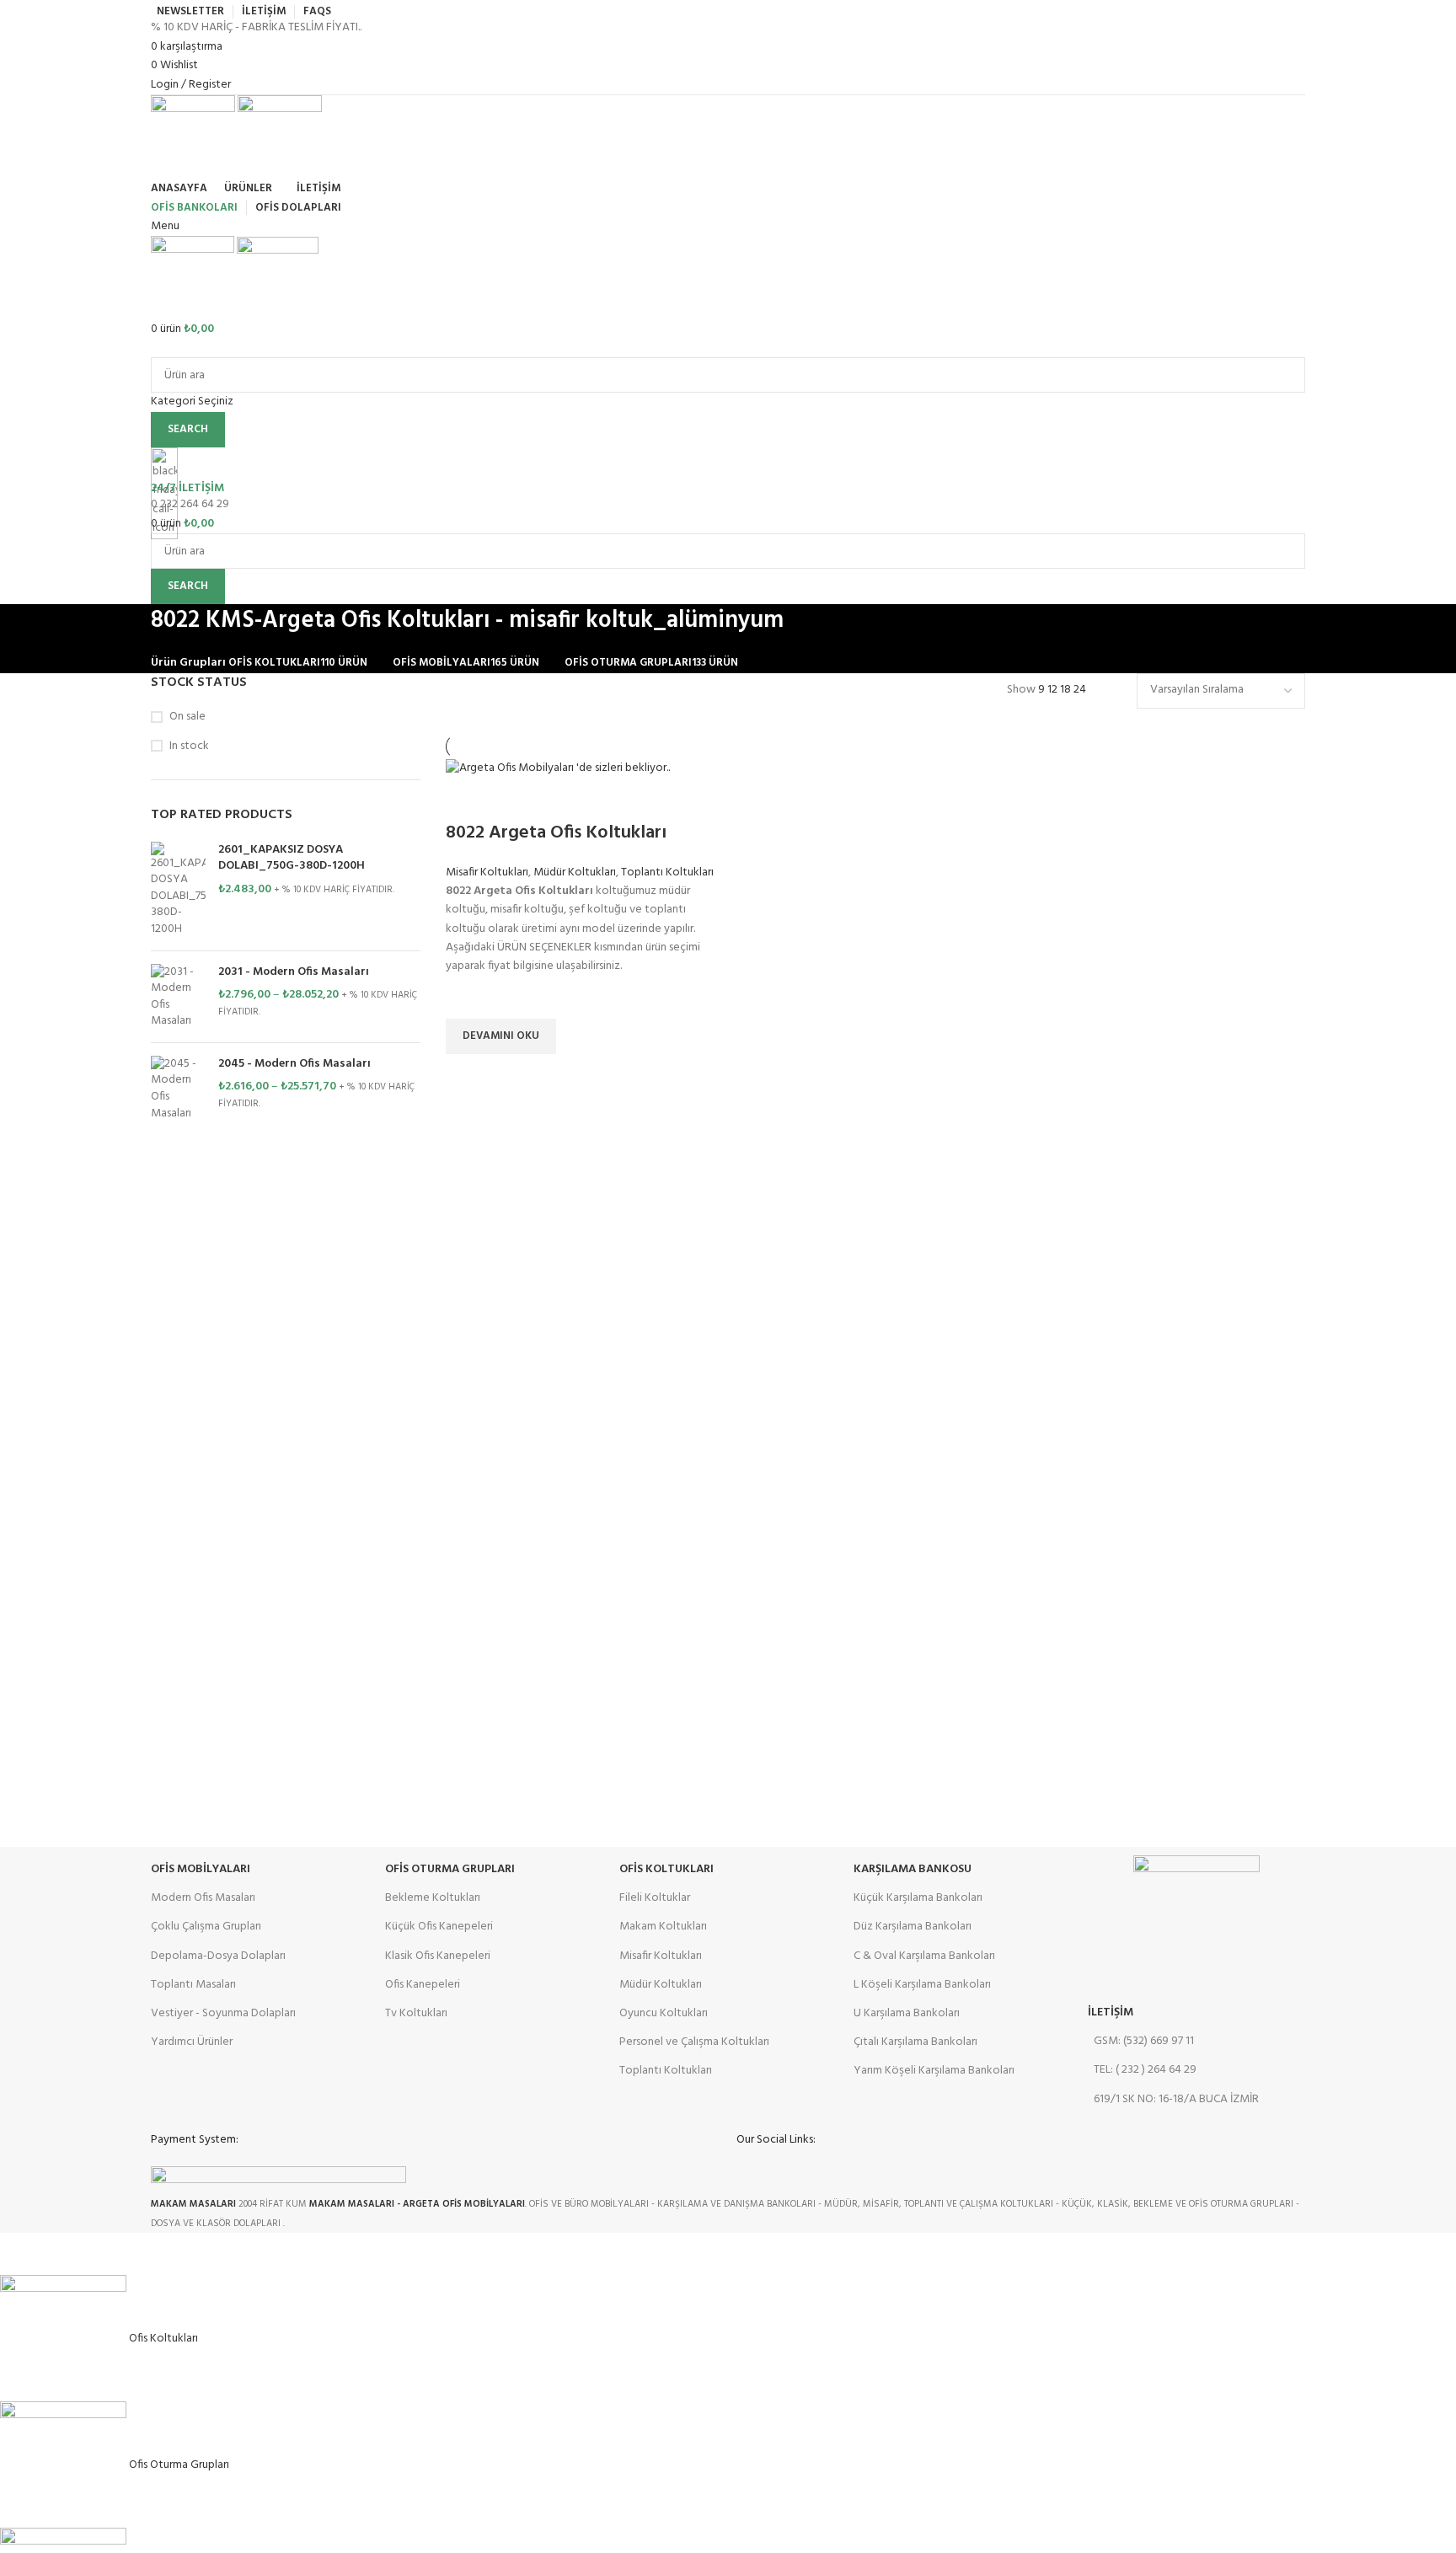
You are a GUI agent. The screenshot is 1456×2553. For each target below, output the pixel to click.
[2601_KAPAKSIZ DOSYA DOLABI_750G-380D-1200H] (178, 890)
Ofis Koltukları (666, 1869)
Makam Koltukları (663, 1927)
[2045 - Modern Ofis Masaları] (178, 1089)
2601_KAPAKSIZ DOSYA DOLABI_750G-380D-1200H (292, 858)
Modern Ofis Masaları (203, 1898)
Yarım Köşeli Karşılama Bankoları (934, 2071)
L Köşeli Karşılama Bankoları (922, 1985)
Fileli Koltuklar (655, 1898)
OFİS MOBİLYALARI (201, 1869)
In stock (189, 747)
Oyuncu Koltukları (664, 2013)
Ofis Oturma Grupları (450, 1869)
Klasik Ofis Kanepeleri (438, 1956)
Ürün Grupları (188, 663)
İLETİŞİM (1111, 2012)
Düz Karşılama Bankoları (913, 1927)
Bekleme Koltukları (433, 1898)
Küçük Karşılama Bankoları (918, 1898)
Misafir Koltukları (487, 872)
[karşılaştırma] (467, 800)
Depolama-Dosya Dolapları (218, 1956)
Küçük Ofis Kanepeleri (439, 1927)
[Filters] (21, 2254)
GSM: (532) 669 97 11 (1144, 2041)
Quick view (467, 1075)
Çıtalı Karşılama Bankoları (915, 2042)
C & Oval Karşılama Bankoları (924, 1956)
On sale (187, 717)
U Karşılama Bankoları (907, 2013)
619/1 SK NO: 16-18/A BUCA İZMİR (1176, 2099)
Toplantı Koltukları (667, 872)
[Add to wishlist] (467, 998)
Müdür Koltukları (575, 872)
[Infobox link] (728, 1116)
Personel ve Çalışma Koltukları (694, 2042)
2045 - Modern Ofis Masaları (294, 1064)
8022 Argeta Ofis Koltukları (556, 833)
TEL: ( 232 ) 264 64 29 (1145, 2070)
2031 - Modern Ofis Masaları (294, 972)
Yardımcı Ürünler (192, 2042)
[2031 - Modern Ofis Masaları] (178, 997)
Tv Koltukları (416, 2013)
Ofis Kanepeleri (423, 1985)
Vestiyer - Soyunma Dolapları (223, 2013)
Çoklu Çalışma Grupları (206, 1927)
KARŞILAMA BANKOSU (913, 1869)
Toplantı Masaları (193, 1985)
